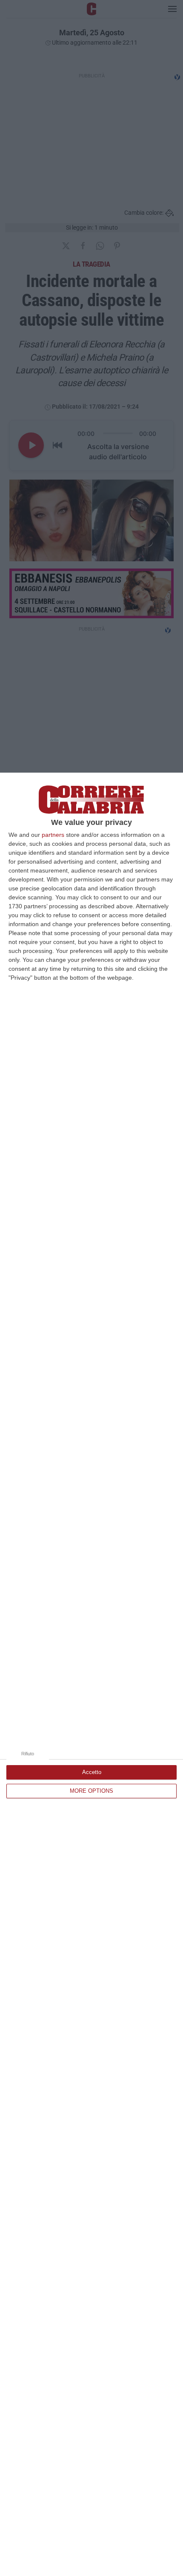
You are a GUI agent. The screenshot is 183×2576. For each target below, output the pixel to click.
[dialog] (91, 1674)
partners (53, 835)
